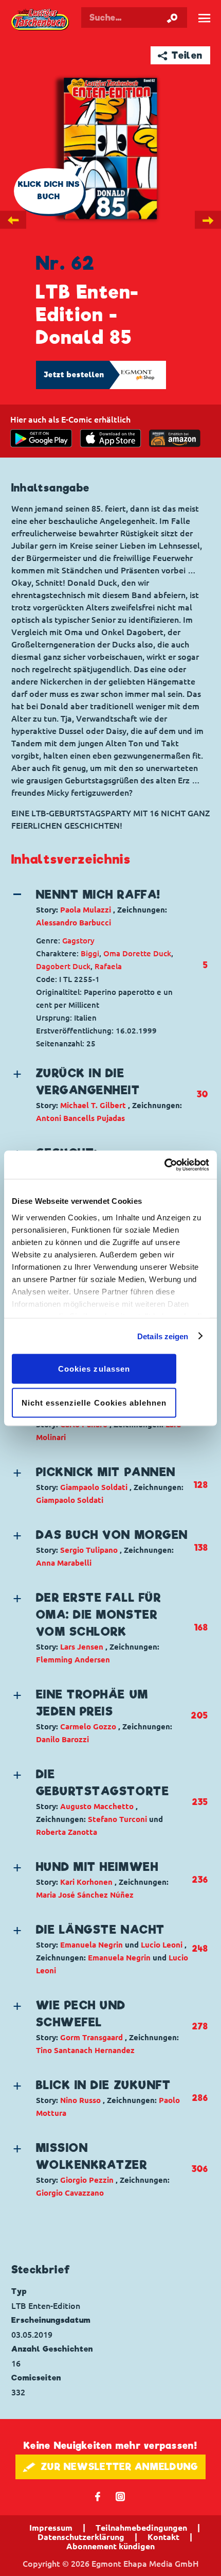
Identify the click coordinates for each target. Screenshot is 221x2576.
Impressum (51, 2528)
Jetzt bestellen (74, 375)
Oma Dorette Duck (137, 953)
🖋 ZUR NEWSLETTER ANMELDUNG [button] (111, 2467)
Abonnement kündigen (110, 2546)
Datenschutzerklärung (81, 2537)
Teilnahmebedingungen (141, 2528)
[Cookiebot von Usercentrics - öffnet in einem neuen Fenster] (164, 1165)
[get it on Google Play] (41, 438)
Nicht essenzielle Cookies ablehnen (94, 1402)
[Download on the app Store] (110, 438)
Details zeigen (163, 1336)
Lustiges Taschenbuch (41, 20)
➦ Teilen (180, 55)
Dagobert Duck (63, 966)
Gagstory (78, 941)
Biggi (90, 953)
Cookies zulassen (94, 1369)
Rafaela (108, 966)
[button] (101, 908)
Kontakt (163, 2537)
